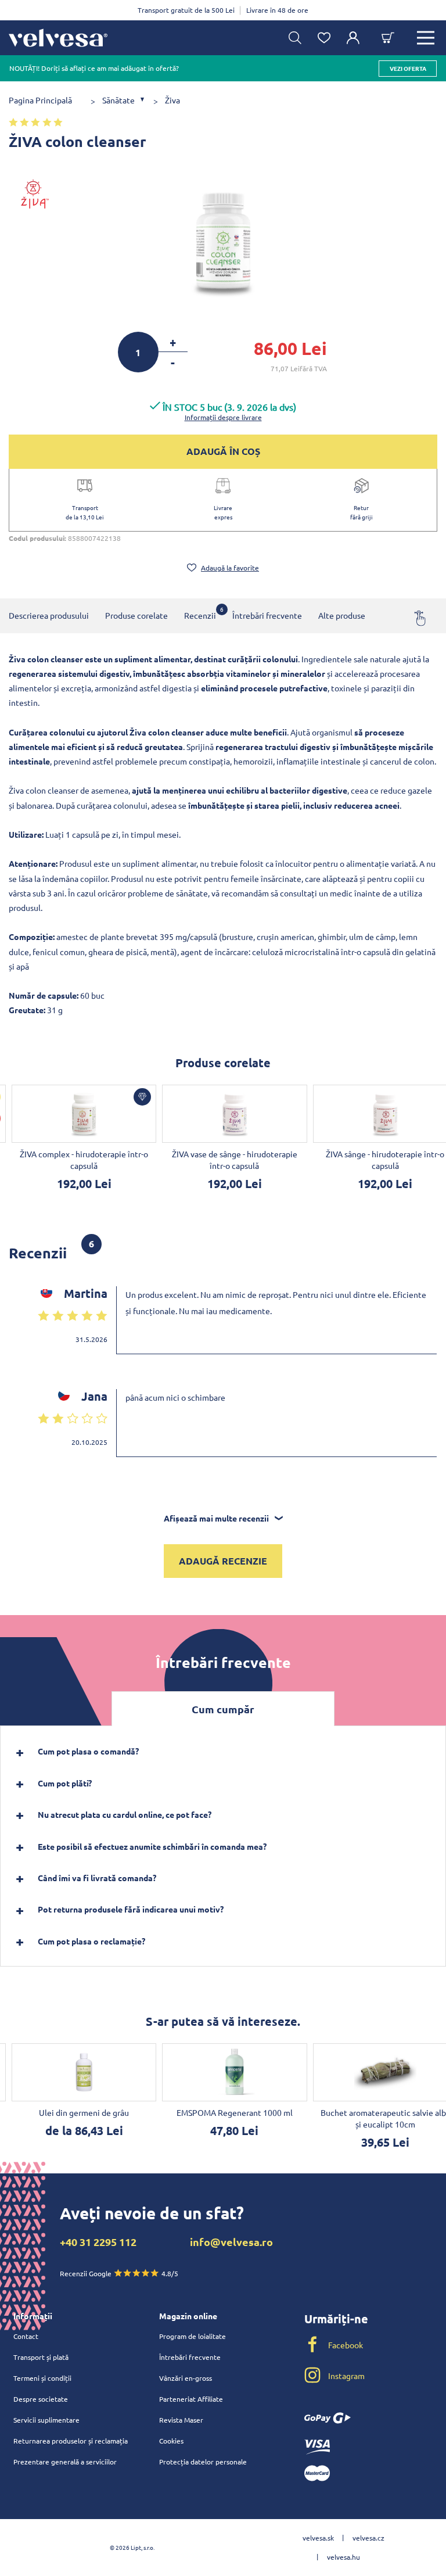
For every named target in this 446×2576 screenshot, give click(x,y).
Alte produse (342, 615)
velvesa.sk (318, 2538)
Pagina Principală (40, 100)
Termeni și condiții (42, 2378)
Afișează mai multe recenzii (216, 1518)
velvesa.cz (368, 2538)
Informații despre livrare (223, 417)
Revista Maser (181, 2420)
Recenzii (200, 613)
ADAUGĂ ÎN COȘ (223, 451)
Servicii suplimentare (46, 2420)
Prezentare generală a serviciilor (65, 2462)
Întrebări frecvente (267, 615)
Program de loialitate (193, 2336)
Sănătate (118, 100)
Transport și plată (41, 2357)
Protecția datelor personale (203, 2462)
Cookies (171, 2441)
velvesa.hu (344, 2557)
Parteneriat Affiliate (191, 2399)
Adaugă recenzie (223, 1561)
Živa (172, 100)
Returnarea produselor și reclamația (71, 2441)
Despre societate (41, 2399)
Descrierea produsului (49, 615)
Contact (26, 2336)
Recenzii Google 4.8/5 (119, 2273)
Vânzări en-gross (186, 2378)
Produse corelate (136, 615)
